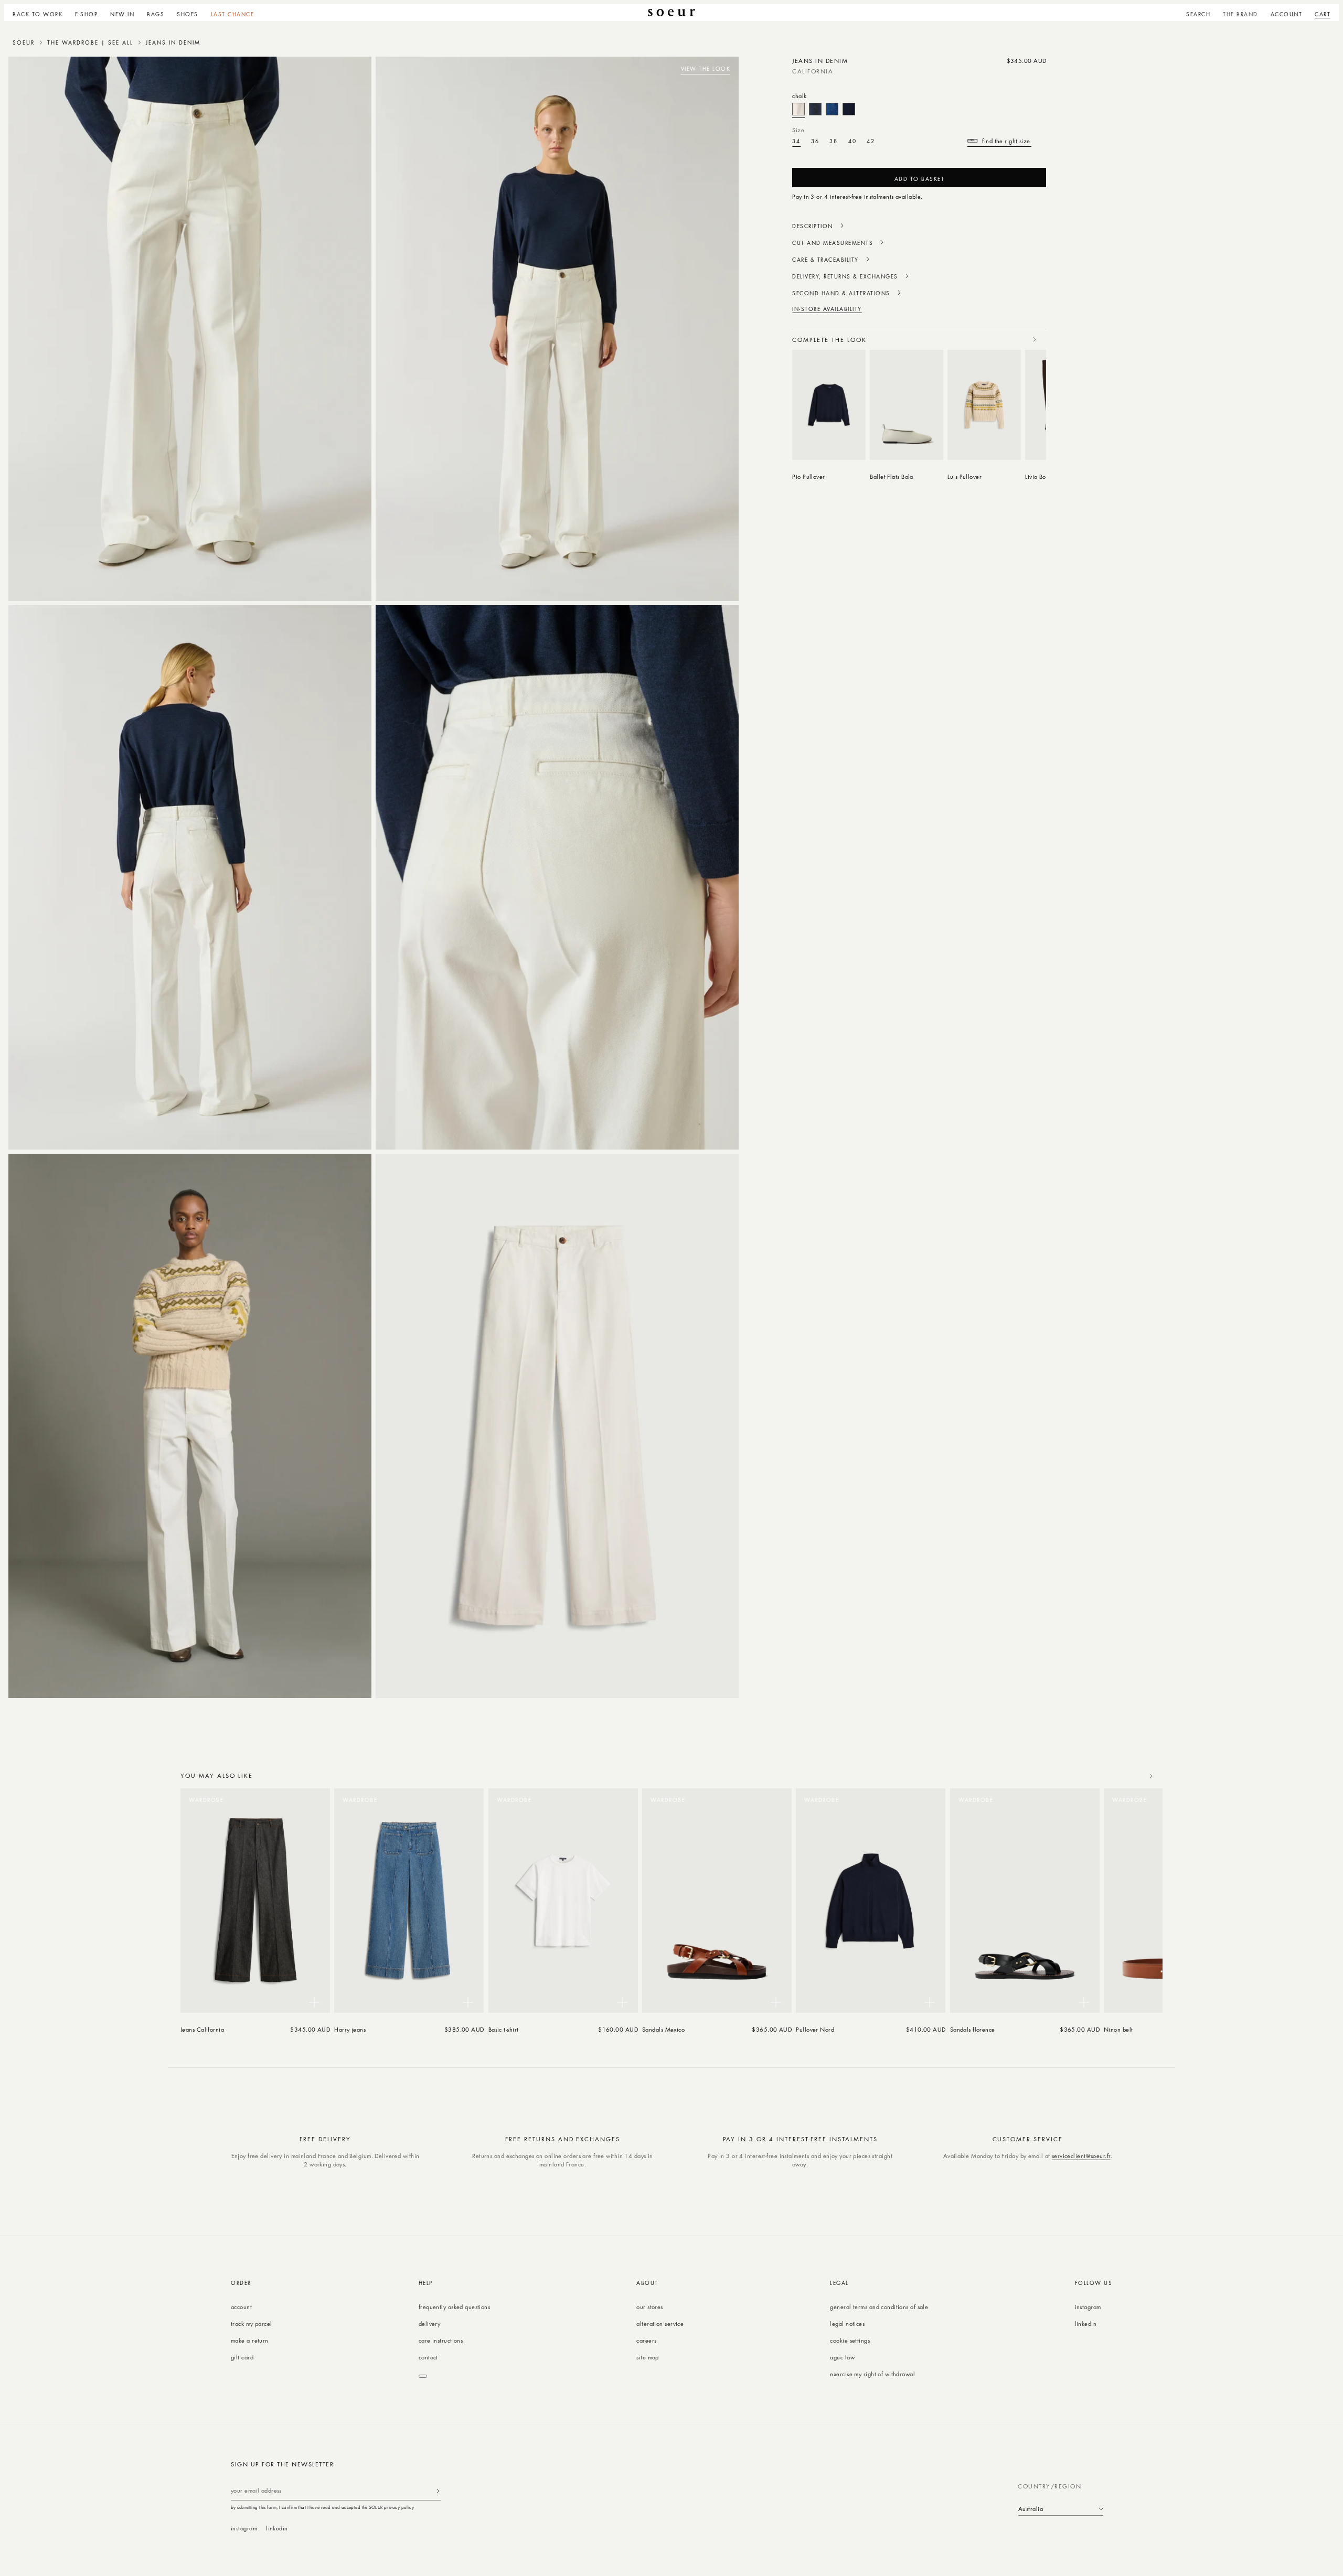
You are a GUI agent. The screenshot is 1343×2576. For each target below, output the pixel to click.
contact (428, 2357)
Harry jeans (350, 2029)
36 (815, 141)
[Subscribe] (438, 2491)
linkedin (1086, 2323)
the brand (1240, 14)
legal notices (847, 2323)
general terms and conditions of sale (879, 2307)
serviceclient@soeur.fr (1081, 2156)
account (241, 2307)
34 (796, 141)
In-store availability (827, 309)
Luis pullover (964, 476)
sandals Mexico (663, 2029)
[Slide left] (1011, 339)
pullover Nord (815, 2029)
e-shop (86, 14)
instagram (1088, 2307)
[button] (86, 13)
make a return (250, 2340)
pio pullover (808, 476)
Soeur (24, 42)
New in (122, 14)
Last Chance (233, 14)
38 (834, 141)
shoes (188, 14)
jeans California (202, 2029)
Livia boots (1039, 476)
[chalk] (798, 109)
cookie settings (850, 2340)
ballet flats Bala (892, 476)
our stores (649, 2307)
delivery (430, 2323)
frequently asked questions (454, 2307)
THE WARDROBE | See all (90, 42)
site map (648, 2357)
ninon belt (1118, 2029)
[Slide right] (1035, 339)
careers (646, 2340)
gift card (242, 2357)
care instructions (441, 2340)
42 (871, 141)
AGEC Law (842, 2357)
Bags (156, 14)
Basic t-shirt (504, 2029)
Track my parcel (252, 2323)
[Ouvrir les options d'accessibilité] (423, 2376)
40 (852, 141)
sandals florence (973, 2029)
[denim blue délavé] (832, 109)
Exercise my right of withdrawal (872, 2374)
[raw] (849, 109)
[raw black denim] (815, 109)
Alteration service (660, 2323)
